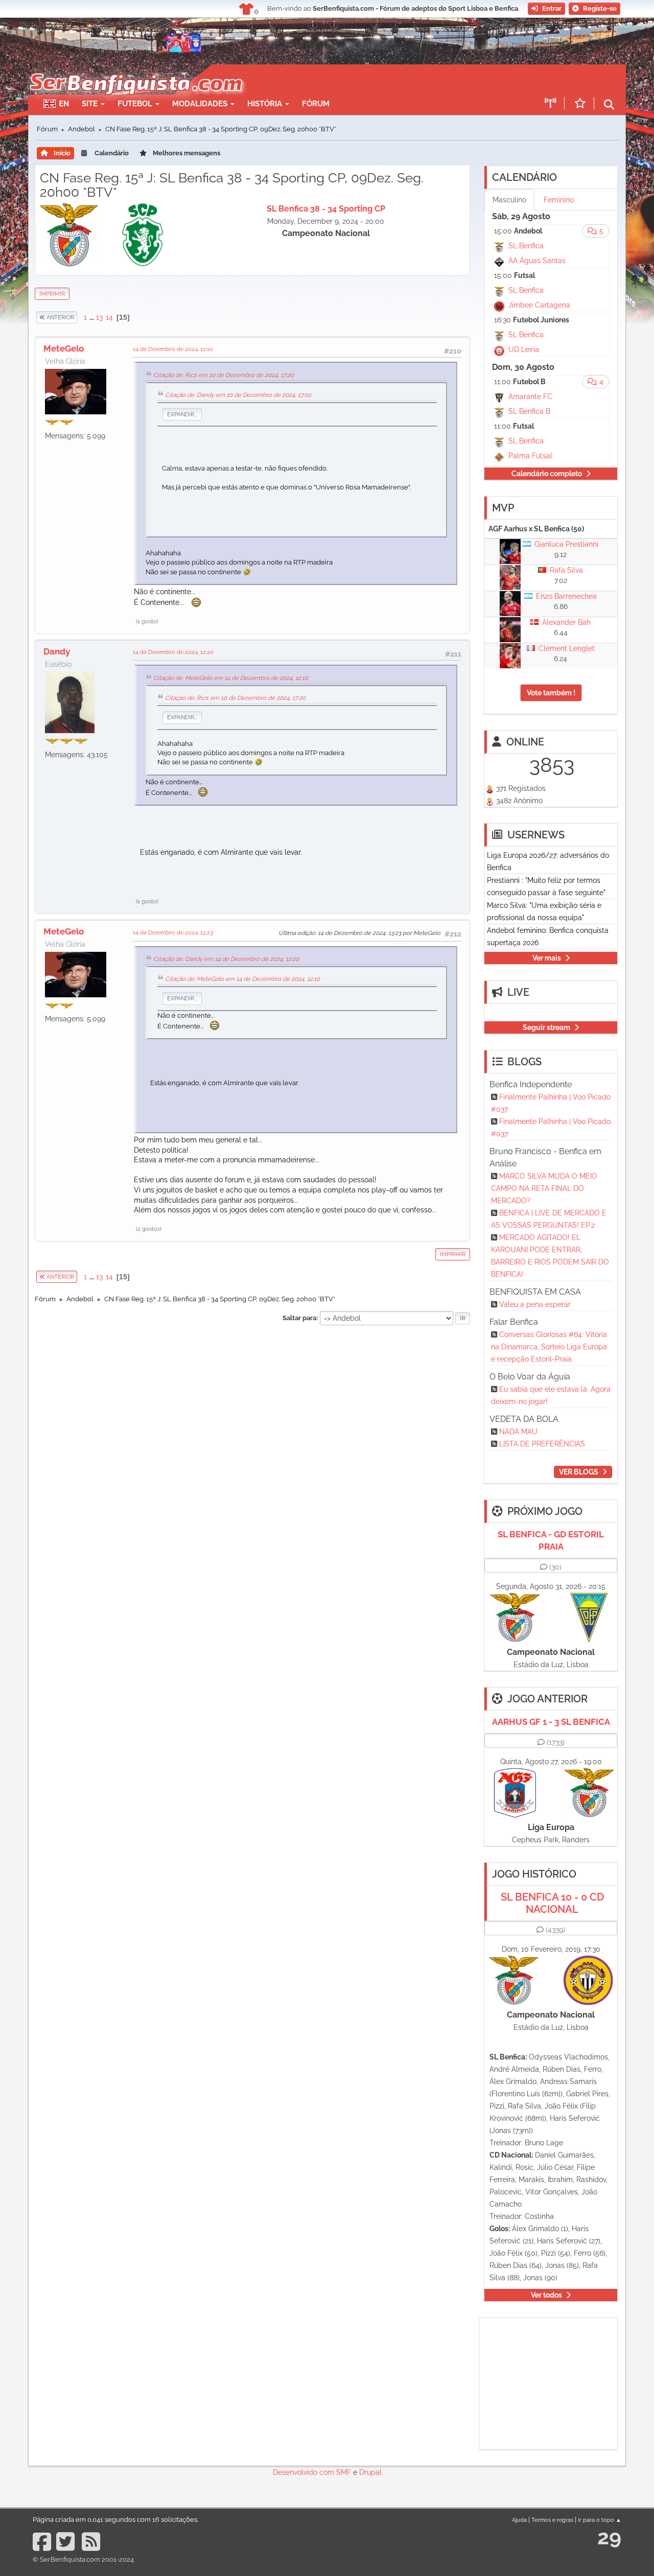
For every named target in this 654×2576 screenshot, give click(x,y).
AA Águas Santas (537, 261)
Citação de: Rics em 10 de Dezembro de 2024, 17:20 (224, 375)
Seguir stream (546, 1027)
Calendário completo (547, 474)
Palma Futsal (530, 456)
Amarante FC (530, 396)
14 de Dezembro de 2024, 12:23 (173, 932)
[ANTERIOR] (78, 317)
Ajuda (519, 2520)
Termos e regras (552, 2520)
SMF (344, 2472)
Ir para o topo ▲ (600, 2520)
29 (609, 2537)
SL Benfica (526, 246)
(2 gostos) (149, 1229)
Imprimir (52, 294)
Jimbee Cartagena (539, 305)
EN (64, 104)
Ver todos (546, 2295)
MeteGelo (64, 348)
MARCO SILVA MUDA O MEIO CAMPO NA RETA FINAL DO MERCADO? (544, 1188)
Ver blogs (579, 1472)
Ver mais (547, 958)
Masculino (509, 200)
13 (99, 317)
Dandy (57, 651)
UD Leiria (524, 349)
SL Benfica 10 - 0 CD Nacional (552, 1903)
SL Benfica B (529, 411)
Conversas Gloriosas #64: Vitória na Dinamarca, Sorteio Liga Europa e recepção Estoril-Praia (549, 1347)
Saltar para (299, 1318)
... (92, 317)
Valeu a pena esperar (535, 1304)
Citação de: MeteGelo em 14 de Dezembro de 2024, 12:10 (231, 678)
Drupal (370, 2472)
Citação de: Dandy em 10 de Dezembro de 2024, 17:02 (238, 395)
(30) (555, 1567)
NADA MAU (518, 1432)
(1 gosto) (147, 621)
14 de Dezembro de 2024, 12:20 (173, 652)
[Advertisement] (363, 80)
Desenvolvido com (305, 2472)
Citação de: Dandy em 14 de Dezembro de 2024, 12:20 (226, 959)
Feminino (559, 200)
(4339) (555, 1930)
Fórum (316, 104)
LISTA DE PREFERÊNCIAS (542, 1444)
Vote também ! (551, 693)
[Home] (135, 69)
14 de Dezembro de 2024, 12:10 (173, 349)
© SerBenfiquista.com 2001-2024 (83, 2559)
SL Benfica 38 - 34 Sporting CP (326, 209)
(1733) (556, 1742)
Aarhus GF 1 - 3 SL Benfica (551, 1722)
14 (109, 317)
